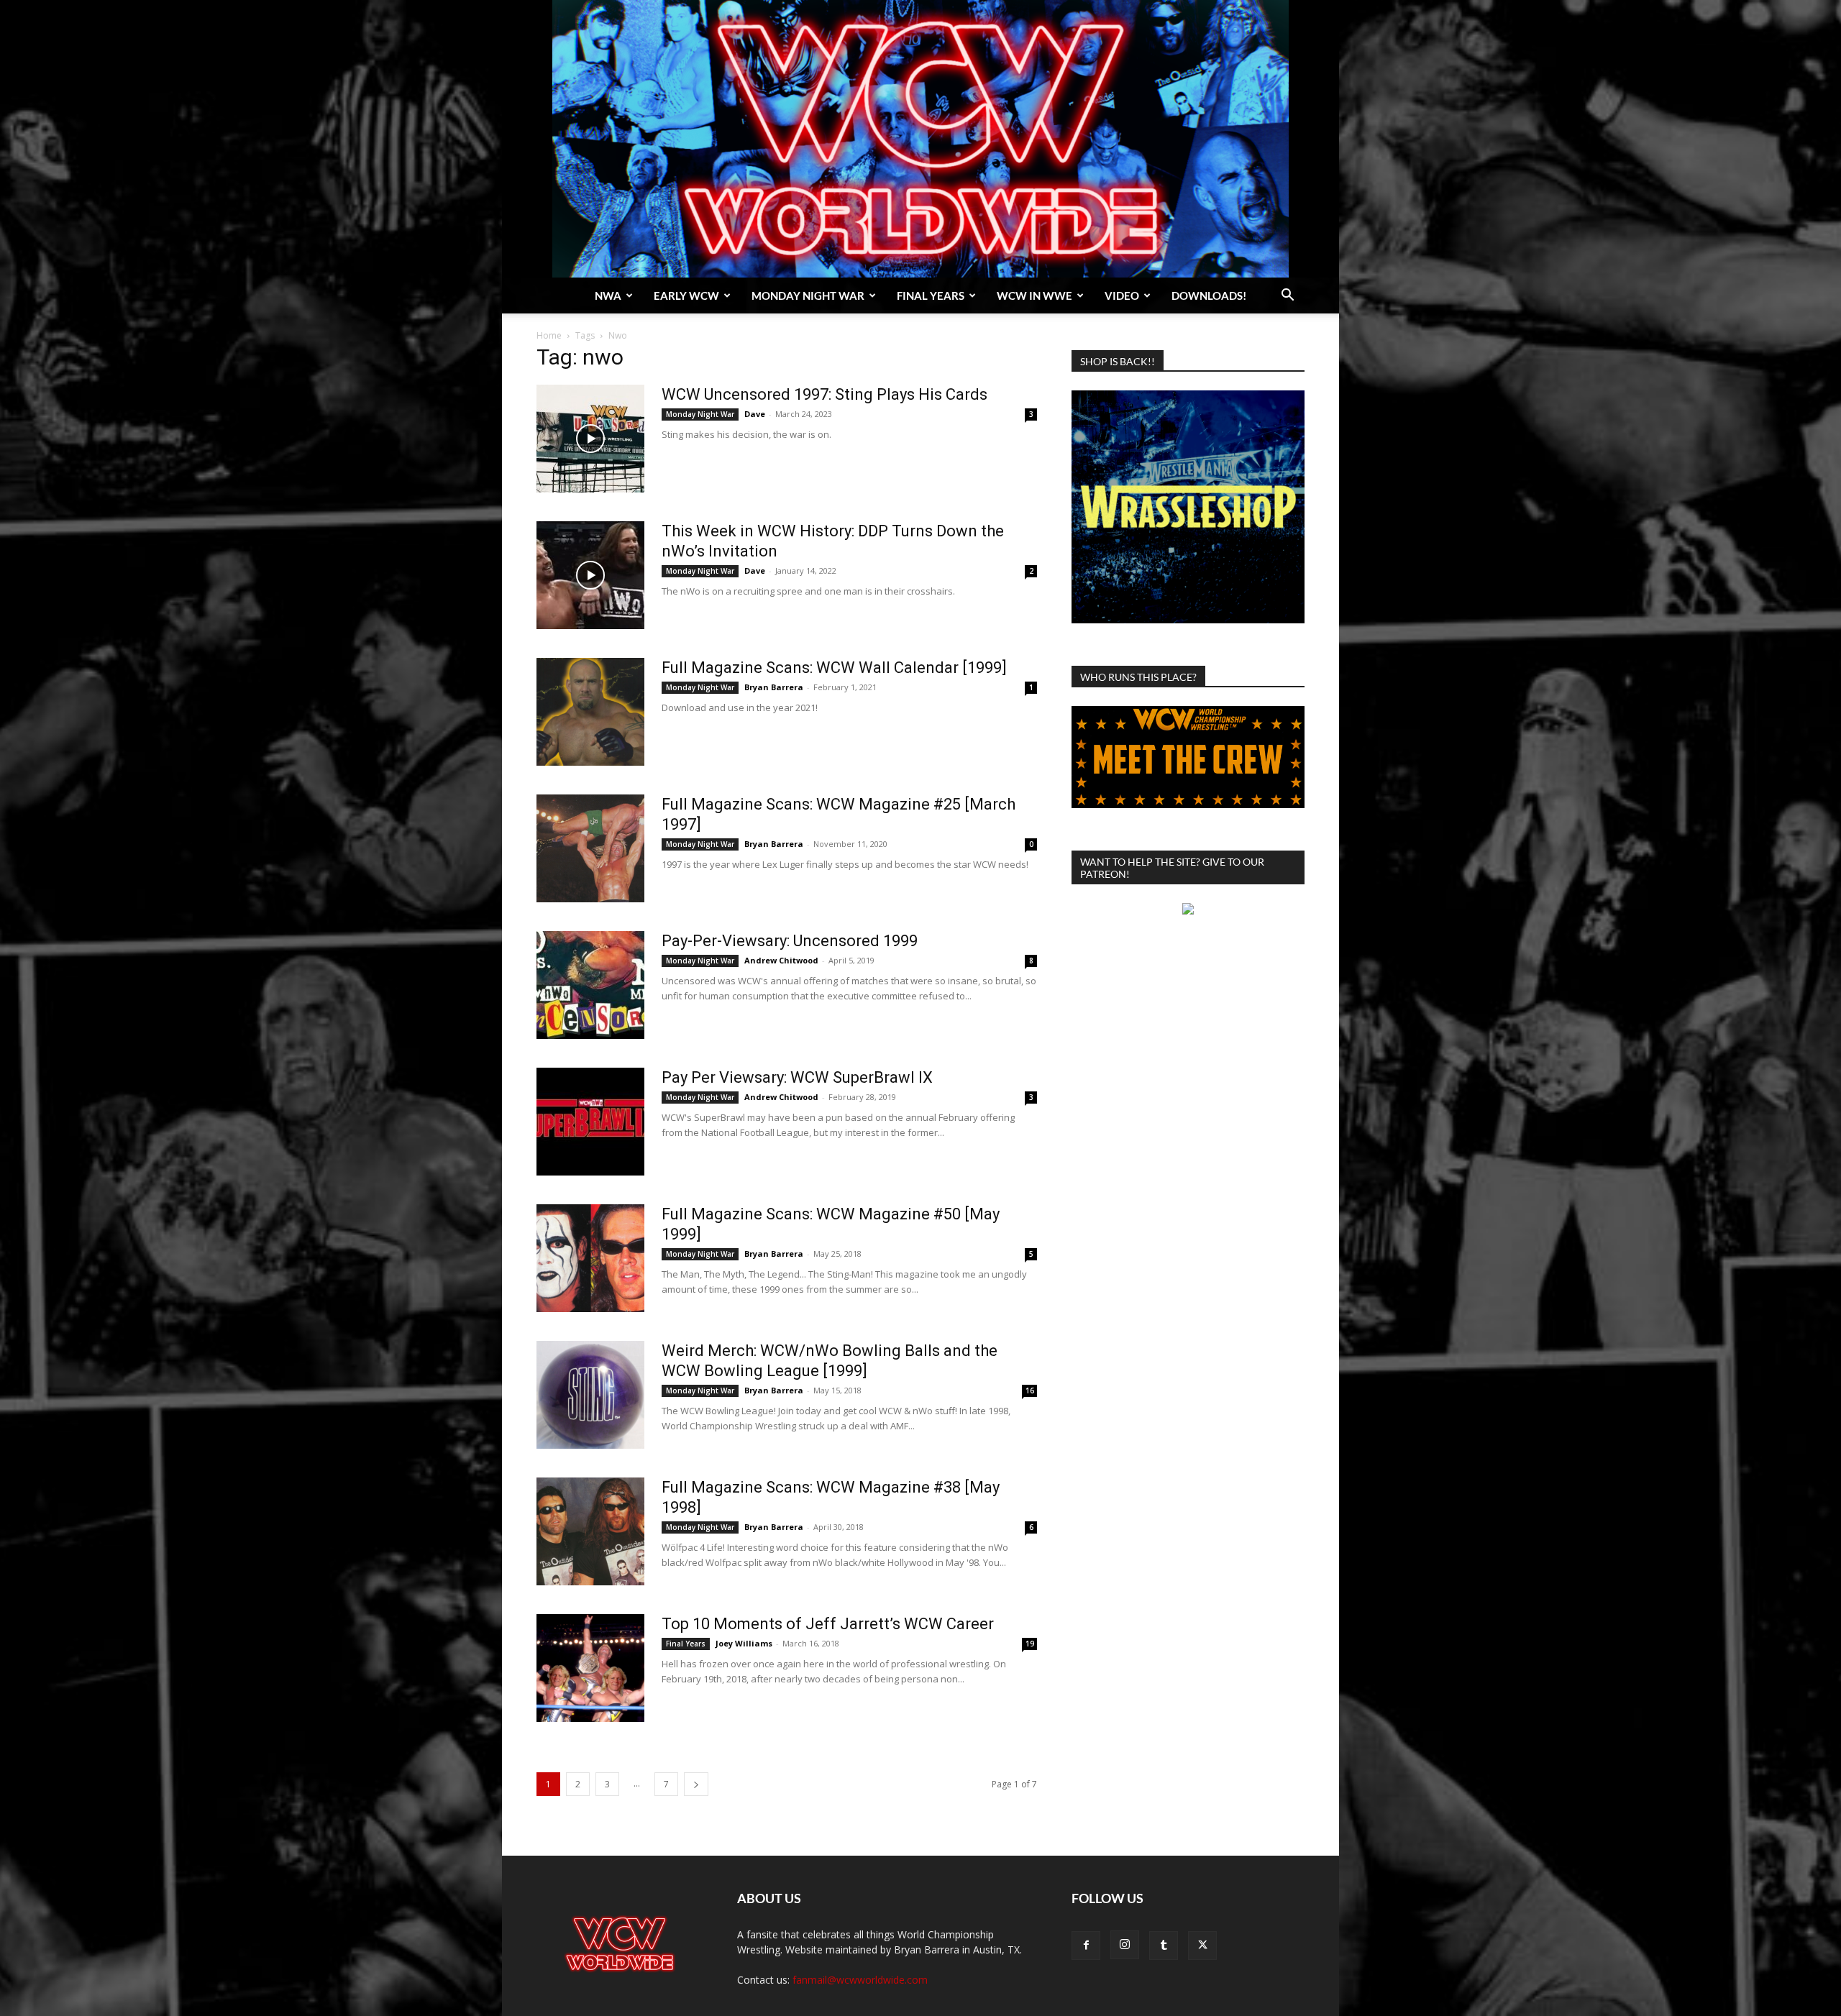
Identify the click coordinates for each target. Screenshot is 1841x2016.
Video (1122, 295)
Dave (755, 414)
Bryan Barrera (774, 687)
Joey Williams (744, 1643)
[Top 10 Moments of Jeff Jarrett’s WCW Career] (590, 1668)
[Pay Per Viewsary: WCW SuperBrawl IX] (590, 1122)
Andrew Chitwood (781, 960)
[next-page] (696, 1784)
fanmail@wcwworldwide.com (860, 1980)
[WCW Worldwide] (920, 139)
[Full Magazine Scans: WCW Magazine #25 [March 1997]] (590, 848)
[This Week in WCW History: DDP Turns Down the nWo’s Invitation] (590, 575)
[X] (1202, 1946)
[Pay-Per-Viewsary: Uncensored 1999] (590, 985)
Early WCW (686, 295)
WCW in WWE (1034, 295)
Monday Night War (808, 295)
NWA (608, 295)
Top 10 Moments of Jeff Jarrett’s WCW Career (828, 1624)
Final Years (931, 295)
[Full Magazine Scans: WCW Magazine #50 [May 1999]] (590, 1258)
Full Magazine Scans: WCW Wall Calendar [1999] (834, 668)
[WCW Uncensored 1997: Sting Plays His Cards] (590, 439)
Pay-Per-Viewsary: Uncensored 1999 (790, 941)
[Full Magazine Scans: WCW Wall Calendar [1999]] (590, 712)
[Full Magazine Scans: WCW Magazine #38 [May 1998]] (590, 1531)
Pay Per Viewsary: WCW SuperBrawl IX (797, 1077)
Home (549, 335)
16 (1030, 1390)
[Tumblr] (1164, 1946)
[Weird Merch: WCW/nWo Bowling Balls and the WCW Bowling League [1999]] (590, 1395)
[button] (1287, 297)
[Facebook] (1086, 1946)
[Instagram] (1125, 1945)
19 (1030, 1644)
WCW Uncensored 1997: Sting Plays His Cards (824, 394)
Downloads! (1209, 295)
